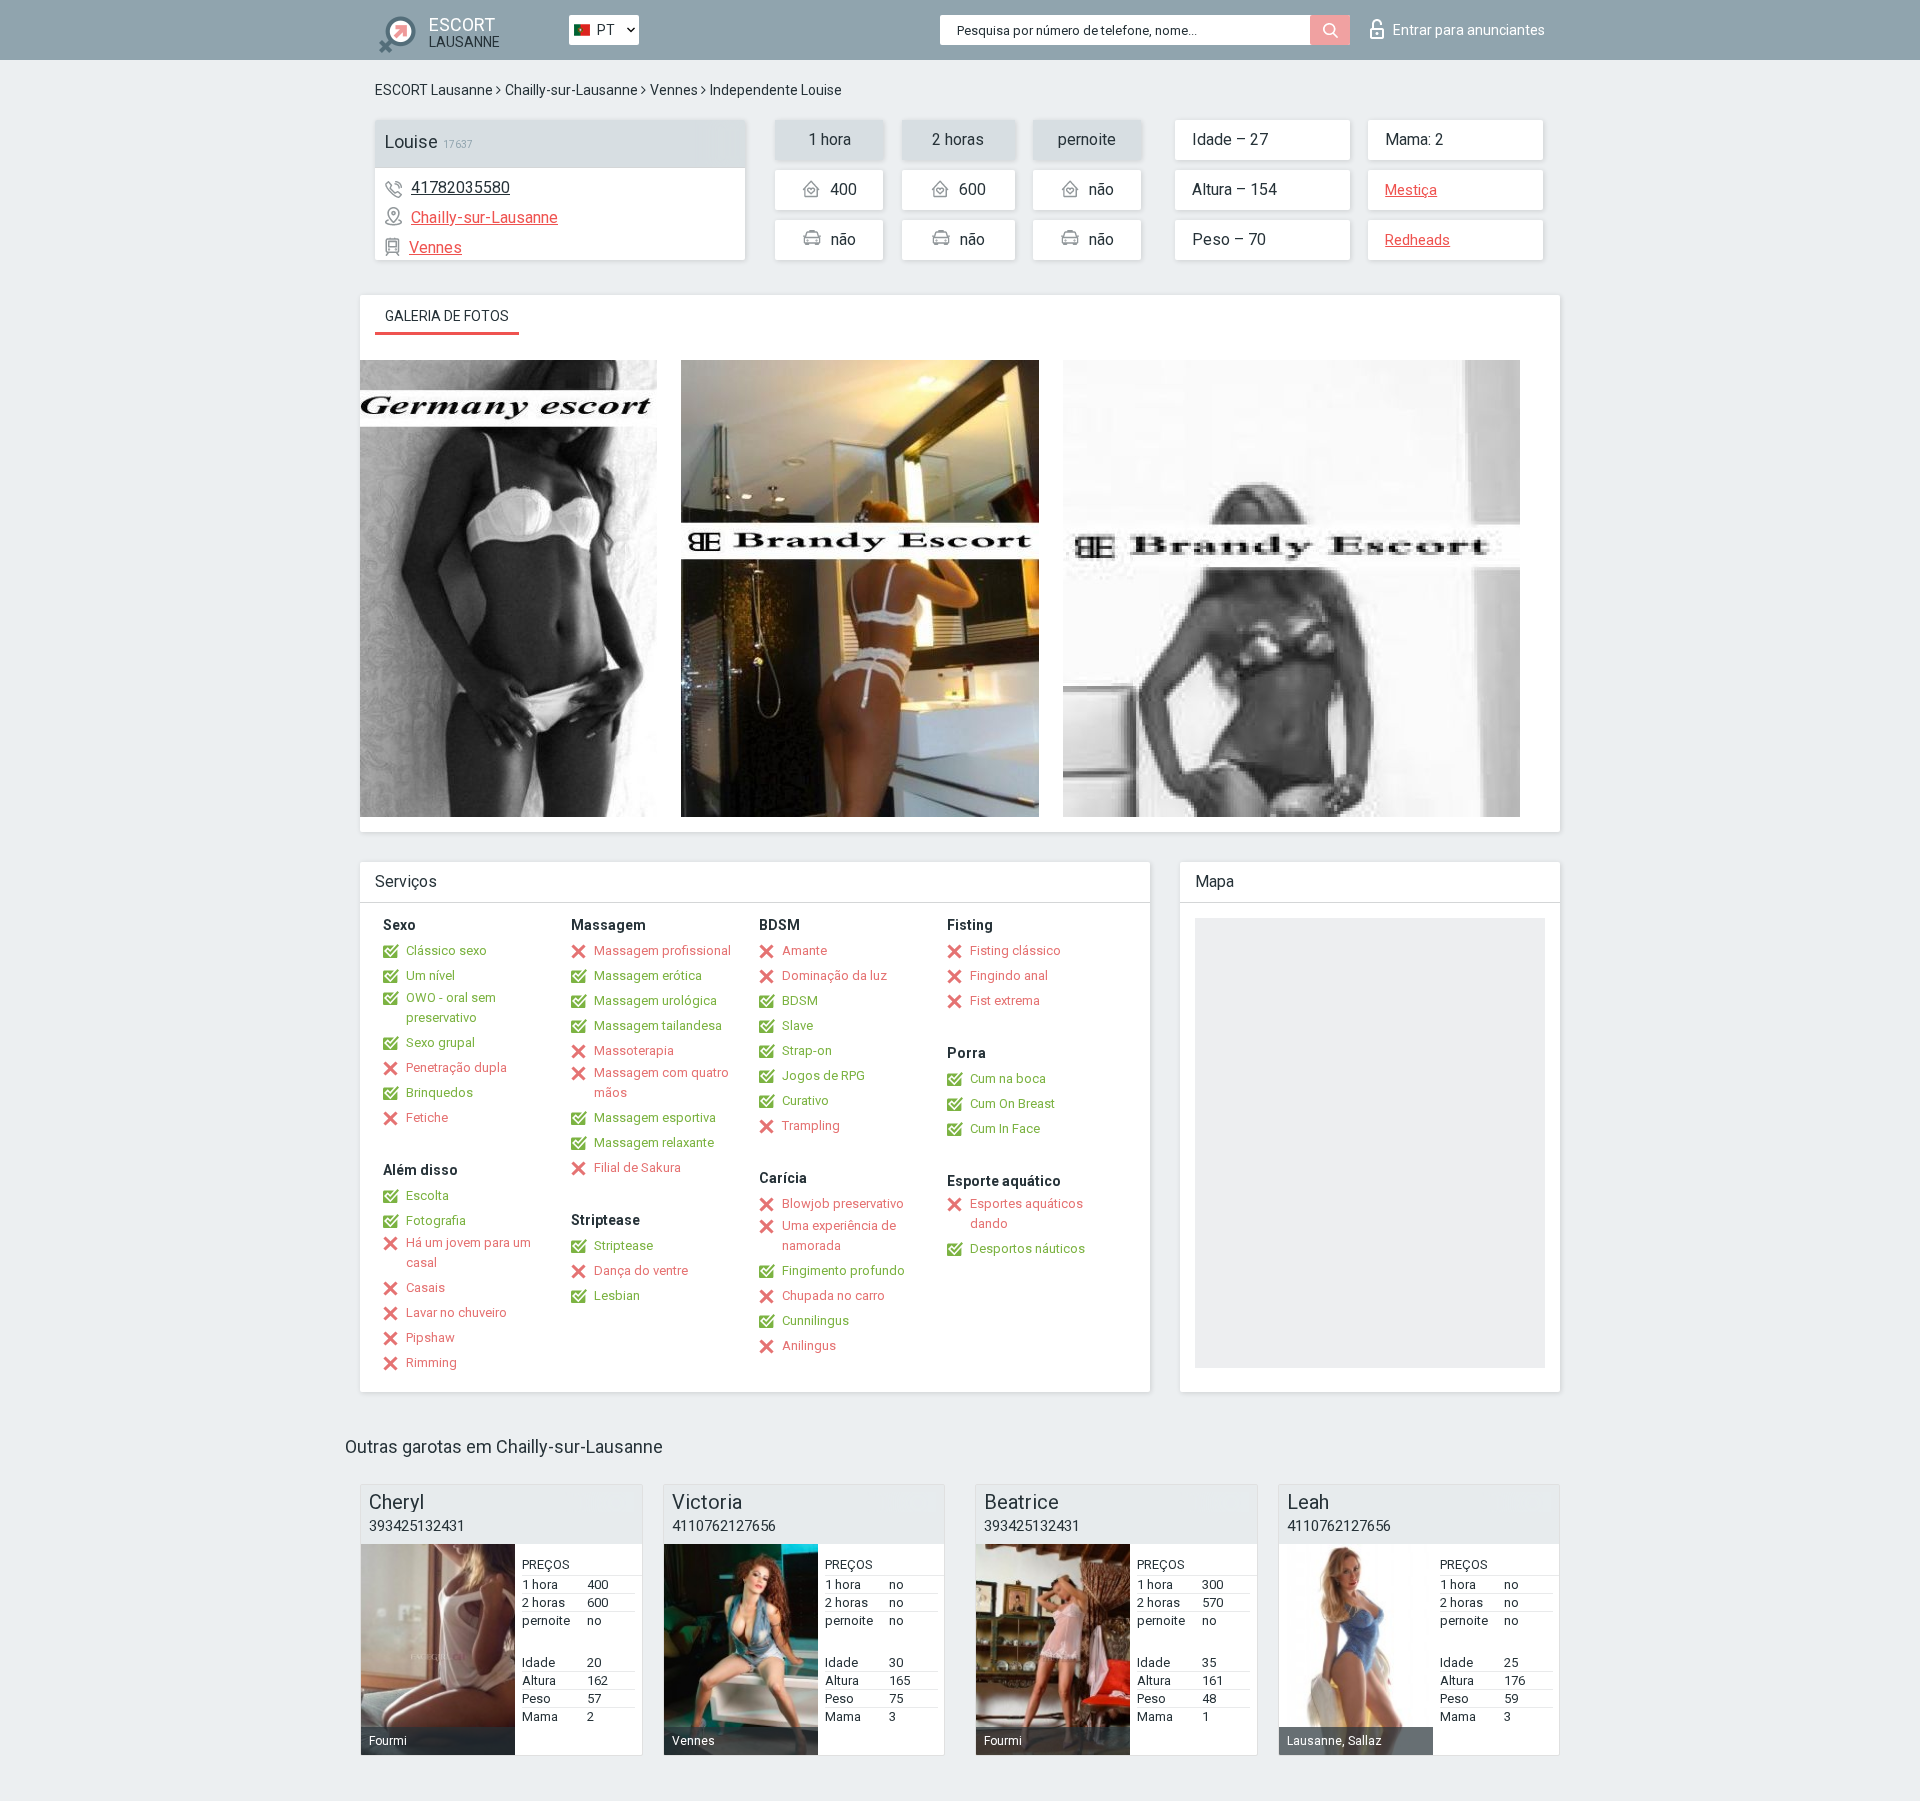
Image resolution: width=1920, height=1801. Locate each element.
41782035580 (460, 187)
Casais (425, 1287)
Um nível (430, 975)
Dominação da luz (834, 975)
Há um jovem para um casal (468, 1252)
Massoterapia (634, 1050)
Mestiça (1411, 190)
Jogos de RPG (823, 1075)
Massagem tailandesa (658, 1025)
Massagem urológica (655, 1000)
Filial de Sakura (637, 1167)
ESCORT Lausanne (434, 90)
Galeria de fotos (447, 316)
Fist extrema (1005, 1000)
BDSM (800, 1000)
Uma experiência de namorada (839, 1235)
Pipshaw (430, 1337)
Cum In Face (1005, 1128)
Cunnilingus (815, 1320)
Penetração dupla (456, 1067)
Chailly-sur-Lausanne (571, 90)
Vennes (674, 90)
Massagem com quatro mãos (661, 1082)
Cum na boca (1008, 1078)
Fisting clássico (1015, 950)
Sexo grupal (440, 1042)
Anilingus (809, 1345)
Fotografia (436, 1220)
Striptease (623, 1245)
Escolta (427, 1195)
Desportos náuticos (1027, 1248)
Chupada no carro (833, 1295)
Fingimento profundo (843, 1270)
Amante (804, 950)
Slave (797, 1025)
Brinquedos (439, 1092)
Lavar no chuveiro (456, 1312)
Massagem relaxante (654, 1142)
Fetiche (427, 1117)
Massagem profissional (662, 950)
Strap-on (807, 1050)
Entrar (1469, 30)
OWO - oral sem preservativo (451, 1007)
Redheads (1417, 240)
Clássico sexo (446, 950)
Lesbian (617, 1295)
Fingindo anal (1009, 975)
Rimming (431, 1362)
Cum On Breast (1012, 1103)
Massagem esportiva (655, 1117)
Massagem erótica (648, 975)
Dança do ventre (641, 1270)
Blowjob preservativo (843, 1203)
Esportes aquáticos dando (1026, 1213)
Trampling (811, 1125)
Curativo (805, 1100)
